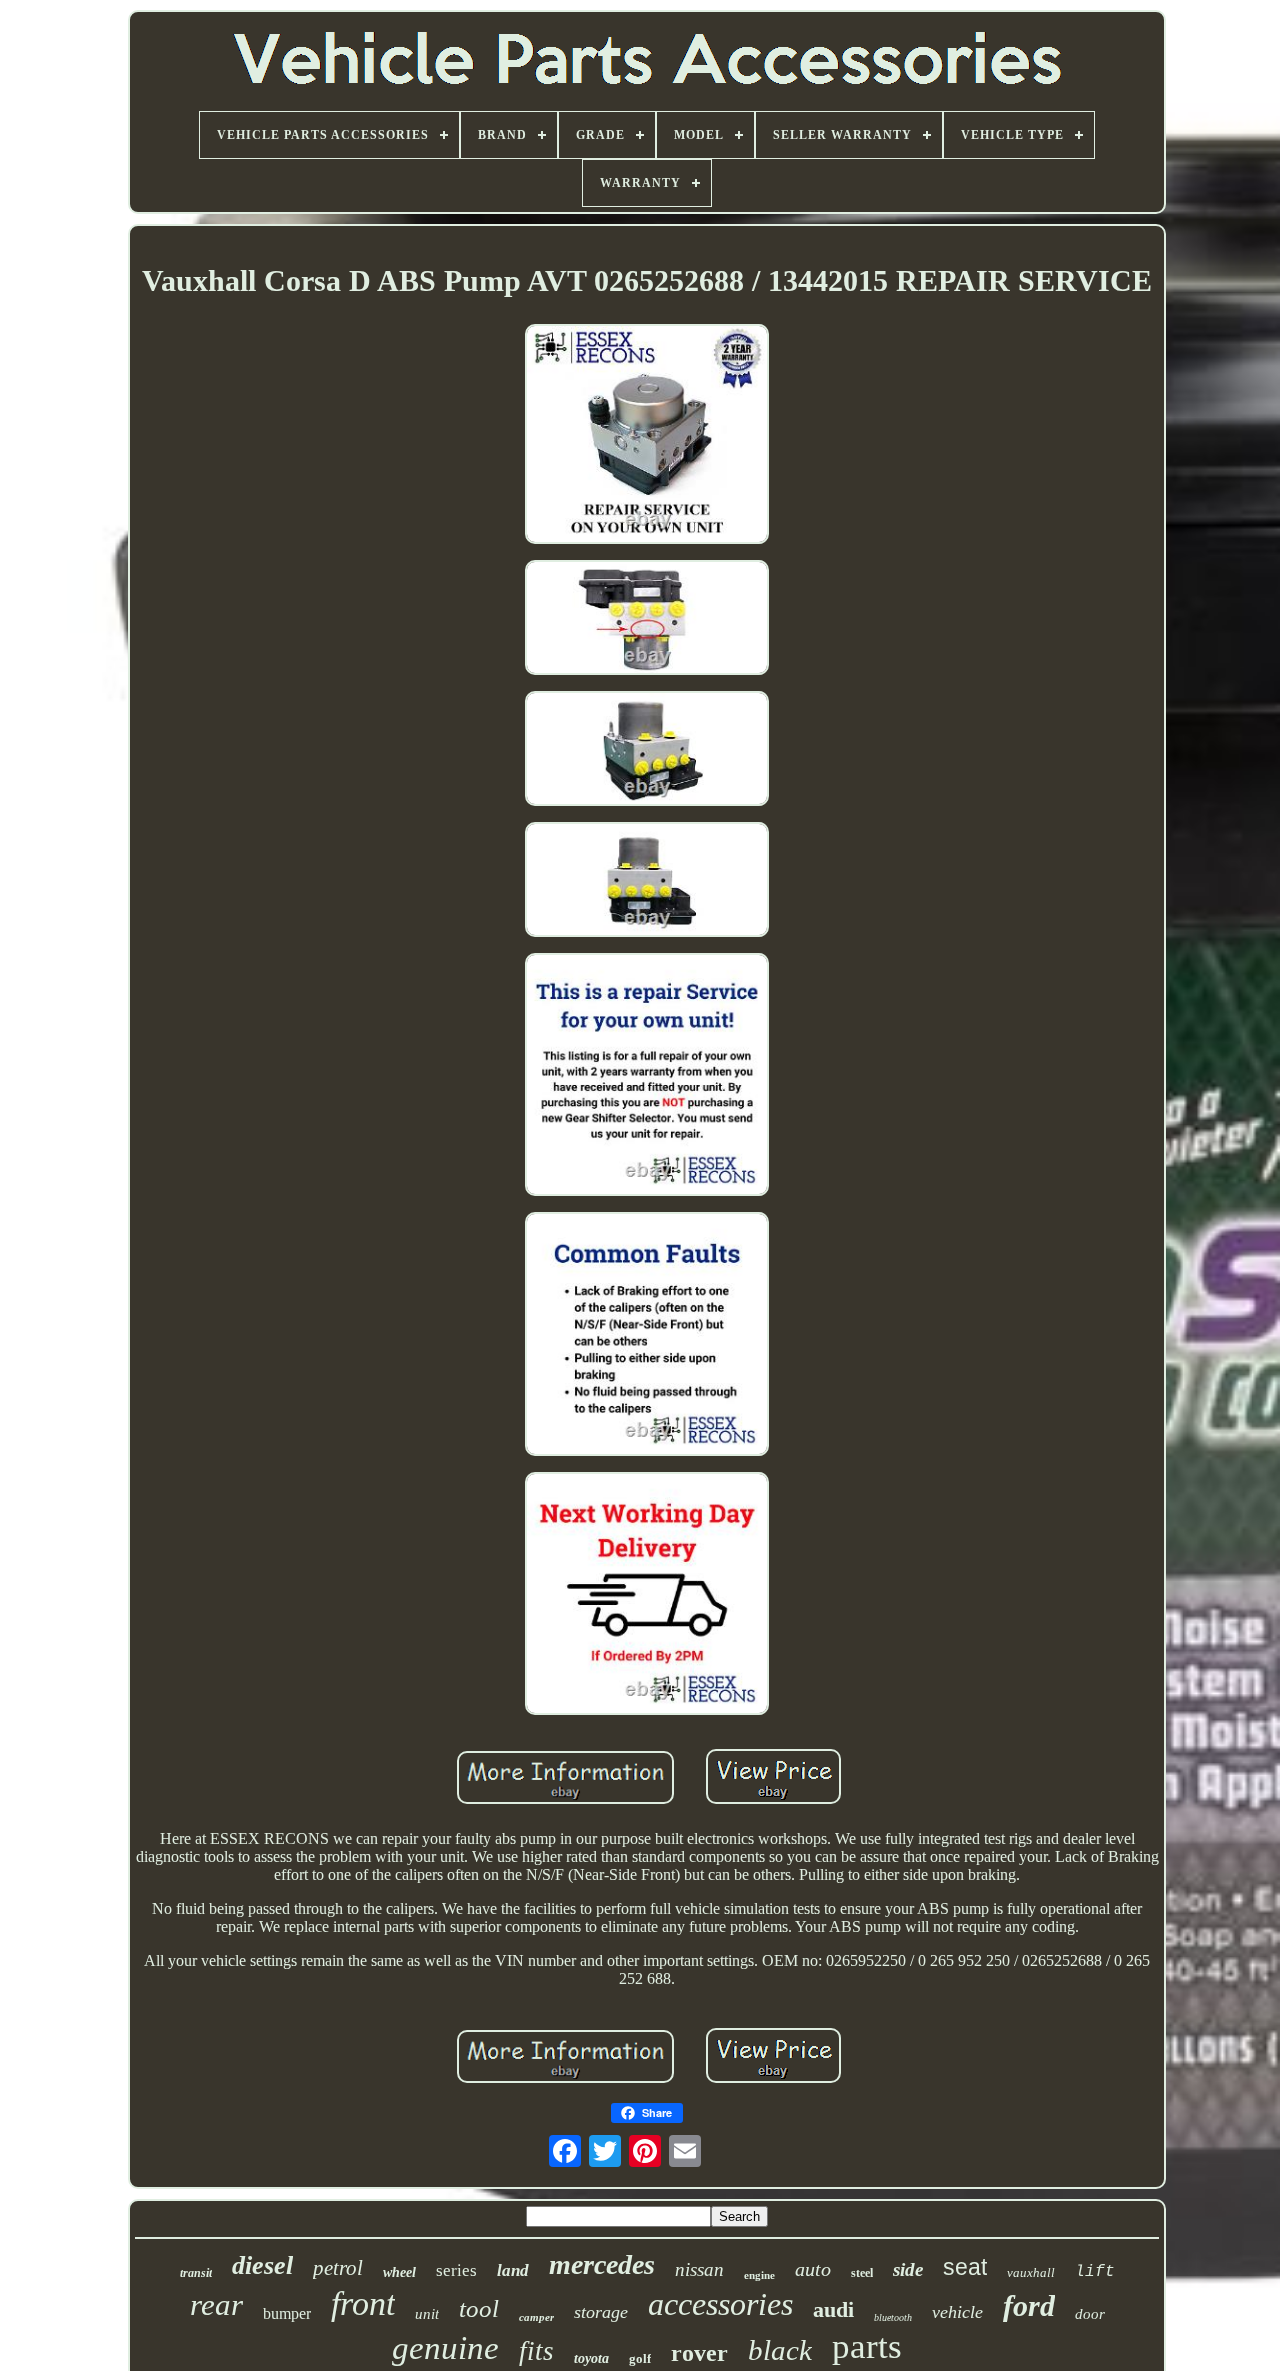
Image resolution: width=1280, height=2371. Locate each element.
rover (699, 2353)
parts (867, 2346)
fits (536, 2351)
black (780, 2350)
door (1090, 2314)
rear (216, 2304)
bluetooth (893, 2317)
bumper (287, 2313)
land (513, 2270)
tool (479, 2308)
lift (1095, 2272)
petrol (338, 2268)
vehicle (957, 2312)
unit (427, 2314)
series (456, 2270)
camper (536, 2317)
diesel (262, 2265)
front (363, 2303)
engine (759, 2275)
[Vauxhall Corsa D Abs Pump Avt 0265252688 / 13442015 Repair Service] (647, 435)
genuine (445, 2348)
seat (965, 2267)
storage (601, 2312)
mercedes (602, 2264)
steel (862, 2273)
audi (833, 2309)
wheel (399, 2272)
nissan (699, 2269)
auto (813, 2269)
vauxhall (1031, 2272)
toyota (591, 2358)
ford (1029, 2305)
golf (640, 2358)
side (908, 2269)
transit (196, 2273)
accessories (720, 2304)
